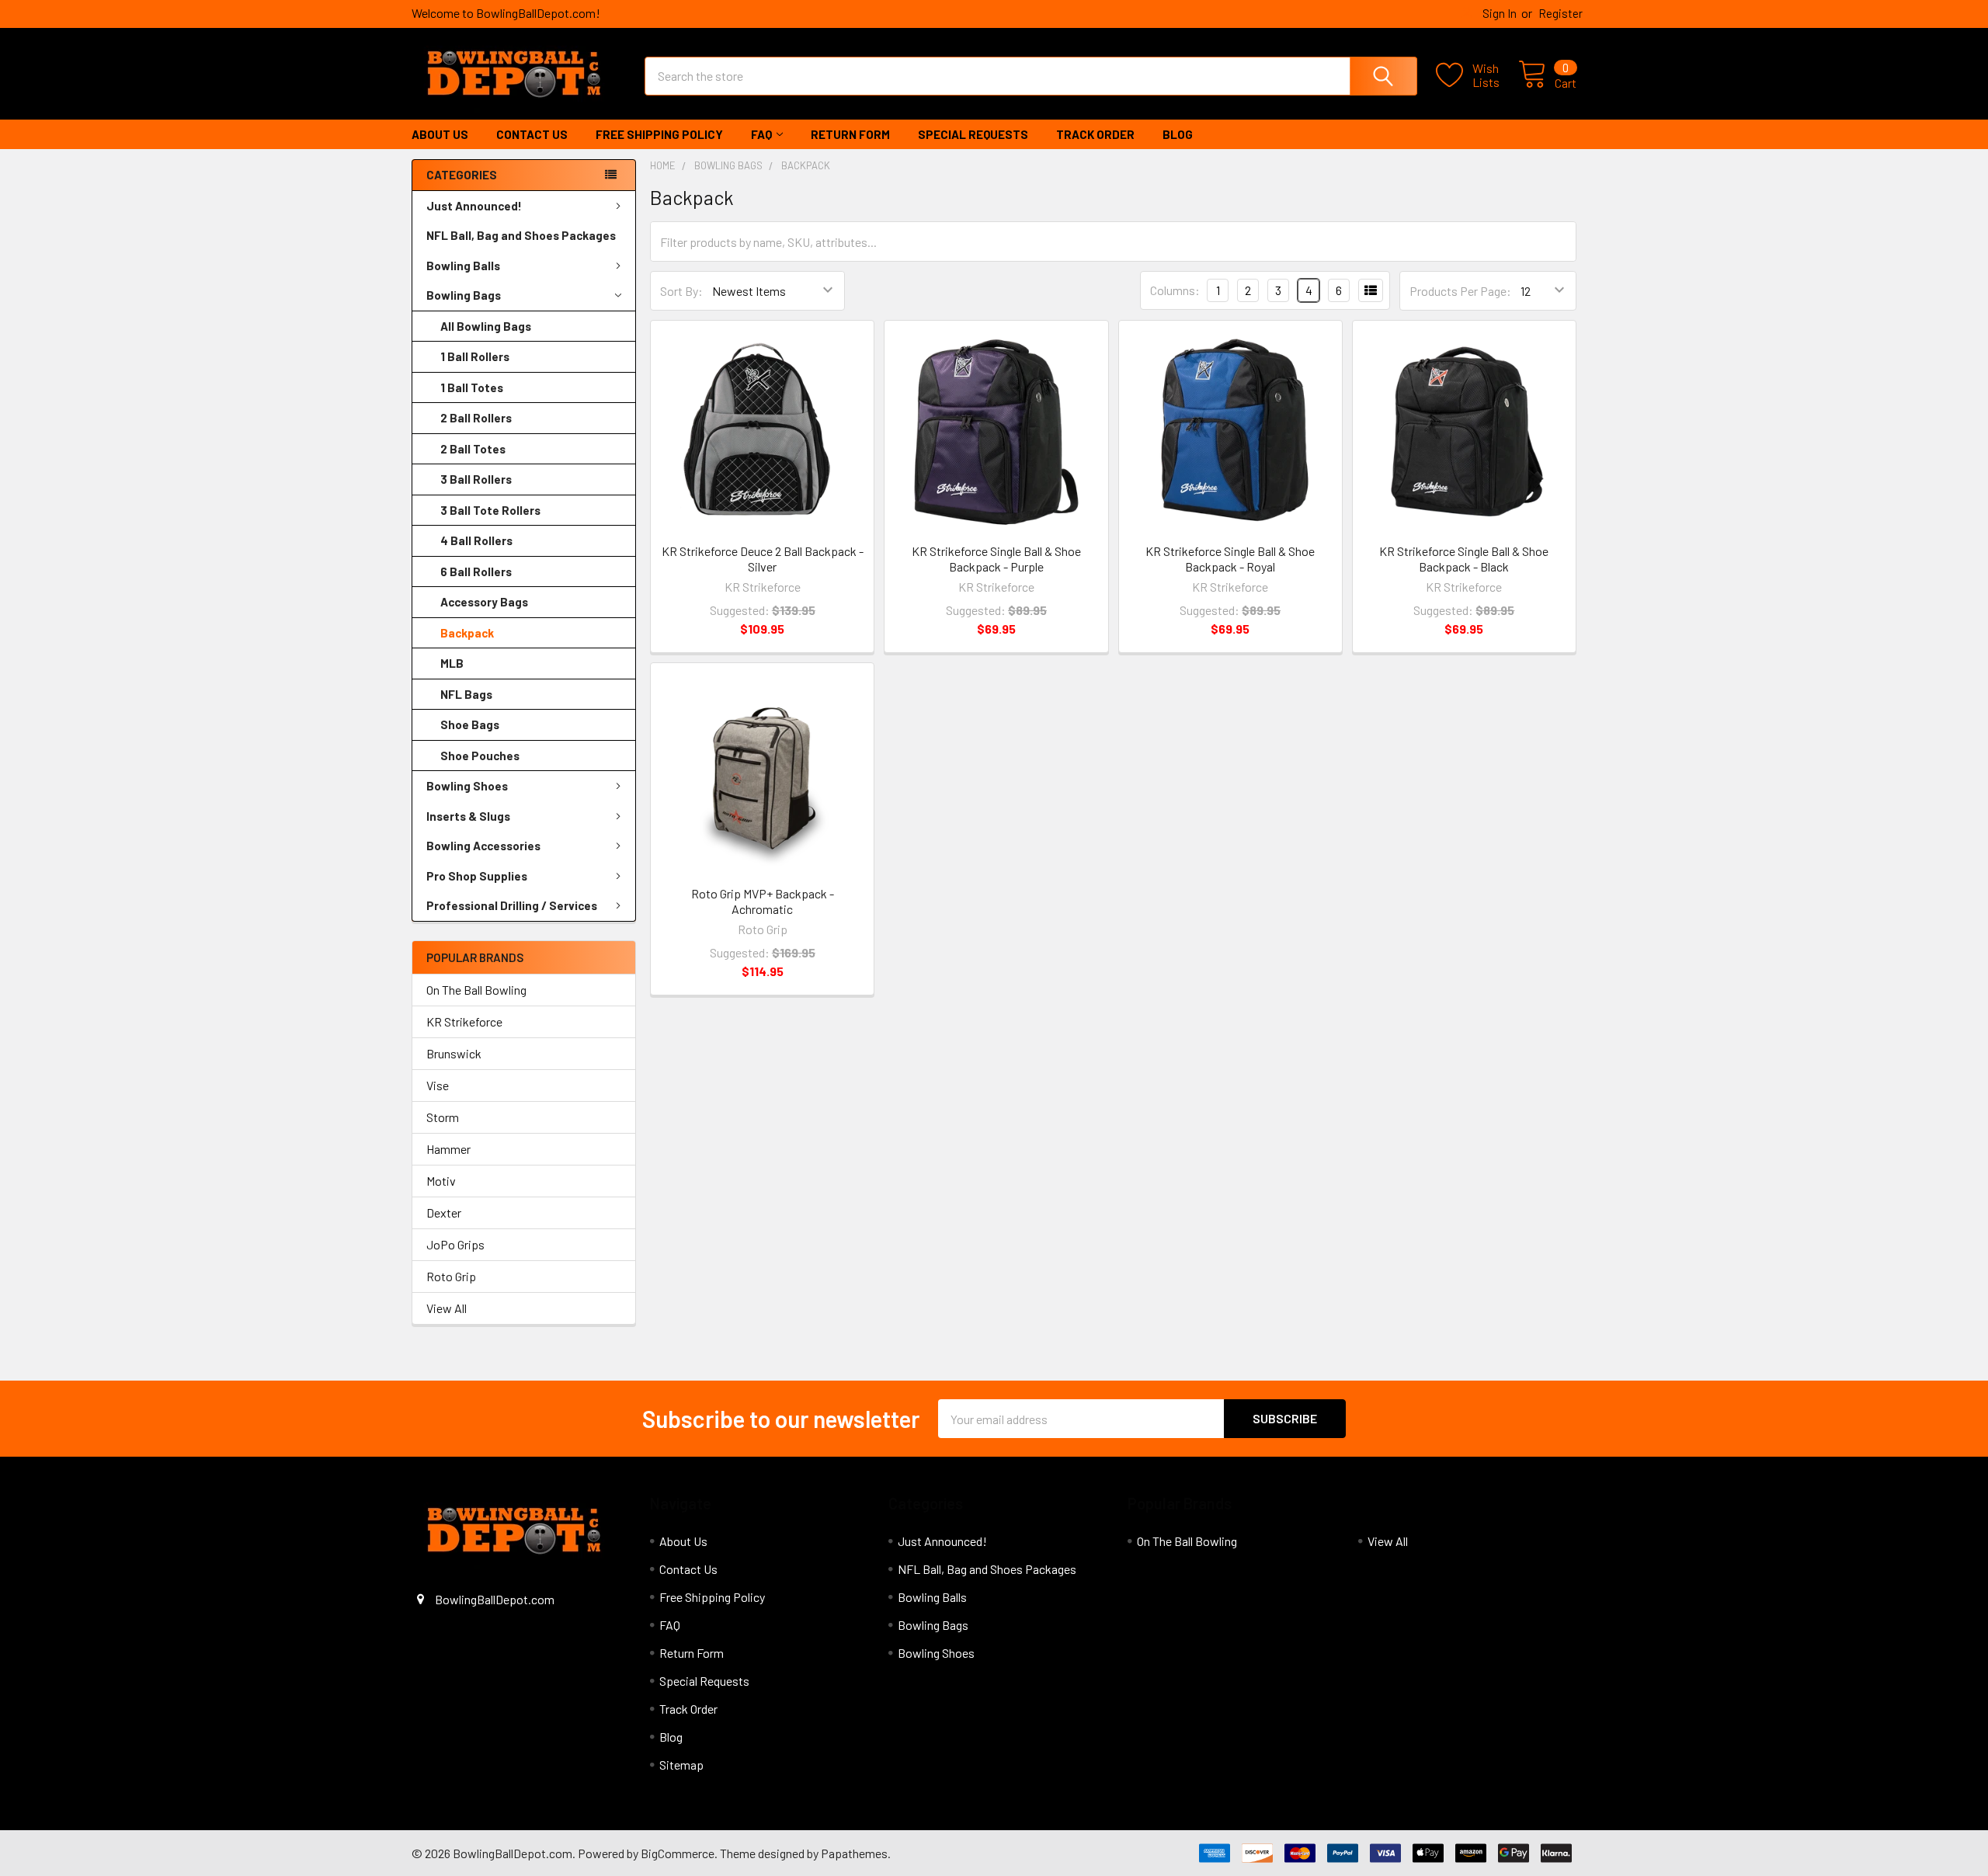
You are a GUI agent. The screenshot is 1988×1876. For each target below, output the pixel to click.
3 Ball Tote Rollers (490, 510)
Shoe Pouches (480, 756)
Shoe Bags (470, 724)
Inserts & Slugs (468, 816)
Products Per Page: (1460, 291)
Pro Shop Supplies (477, 876)
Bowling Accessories (483, 846)
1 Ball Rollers (475, 356)
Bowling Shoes (467, 786)
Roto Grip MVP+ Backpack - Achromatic (763, 901)
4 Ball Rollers (476, 540)
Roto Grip (451, 1276)
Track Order (1095, 134)
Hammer (448, 1149)
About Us (440, 134)
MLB (452, 663)
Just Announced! (474, 206)
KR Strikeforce (464, 1021)
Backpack (467, 633)
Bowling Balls (463, 266)
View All (447, 1308)
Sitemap (681, 1765)
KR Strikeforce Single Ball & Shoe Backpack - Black (1464, 559)
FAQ (761, 134)
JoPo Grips (455, 1244)
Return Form (850, 134)
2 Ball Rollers (476, 418)
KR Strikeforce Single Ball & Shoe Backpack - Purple (996, 559)
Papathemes (854, 1853)
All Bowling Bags (486, 326)
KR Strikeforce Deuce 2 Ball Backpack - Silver (763, 559)
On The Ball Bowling (476, 990)
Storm (443, 1117)
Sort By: (681, 291)
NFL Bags (466, 694)
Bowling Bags (464, 295)
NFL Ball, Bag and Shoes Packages (521, 235)
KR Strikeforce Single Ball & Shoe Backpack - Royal (1230, 559)
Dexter (444, 1212)
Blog (1178, 134)
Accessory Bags (484, 602)
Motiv (441, 1181)
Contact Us (532, 134)
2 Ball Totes (473, 449)
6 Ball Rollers (476, 571)
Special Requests (973, 134)
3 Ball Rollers (476, 479)
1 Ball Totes (472, 387)
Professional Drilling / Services (512, 905)
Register (1561, 13)
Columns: (1175, 290)
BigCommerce (678, 1853)
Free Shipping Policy (659, 134)
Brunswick (454, 1053)
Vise (438, 1085)
